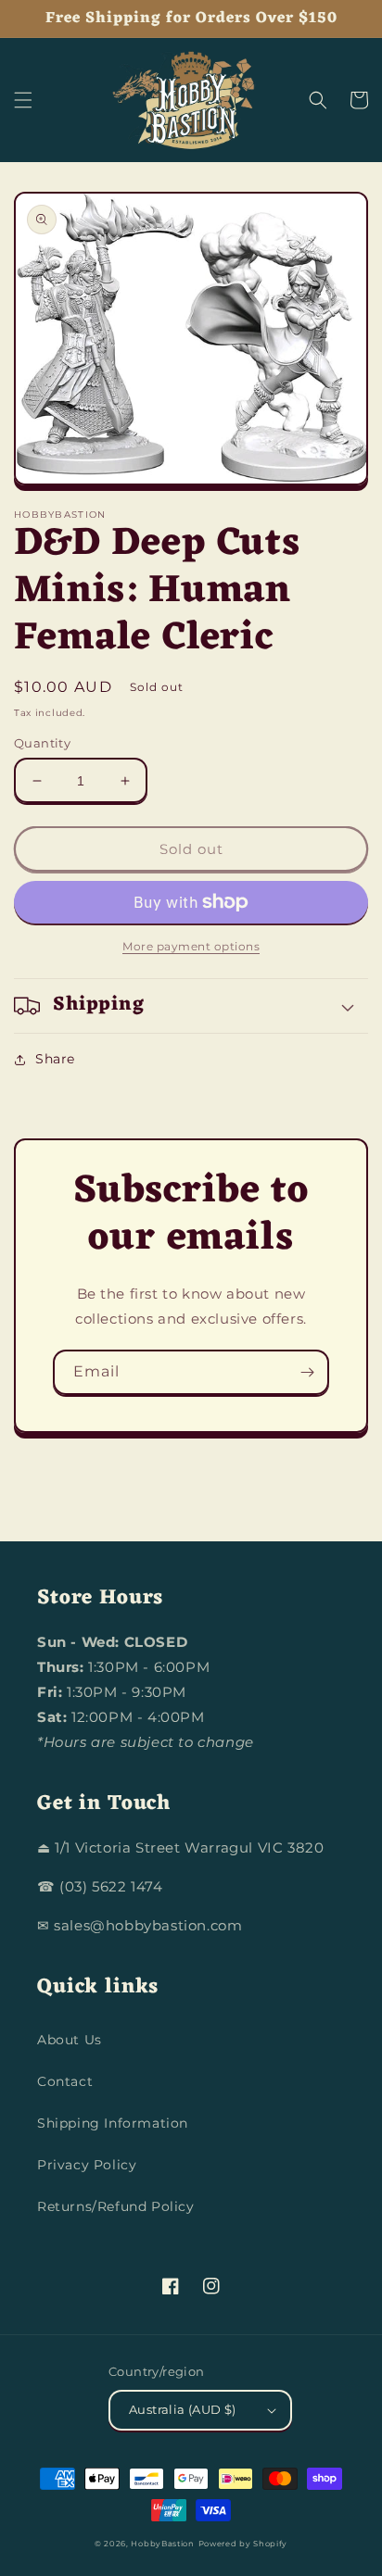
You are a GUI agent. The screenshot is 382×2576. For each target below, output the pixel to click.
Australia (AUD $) (183, 2409)
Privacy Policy (87, 2165)
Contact (65, 2081)
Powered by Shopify (243, 2544)
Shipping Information (113, 2123)
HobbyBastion (162, 2544)
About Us (70, 2040)
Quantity (42, 743)
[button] (23, 100)
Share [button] (55, 1059)
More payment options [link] (191, 946)
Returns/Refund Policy (116, 2206)
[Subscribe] (307, 1372)
